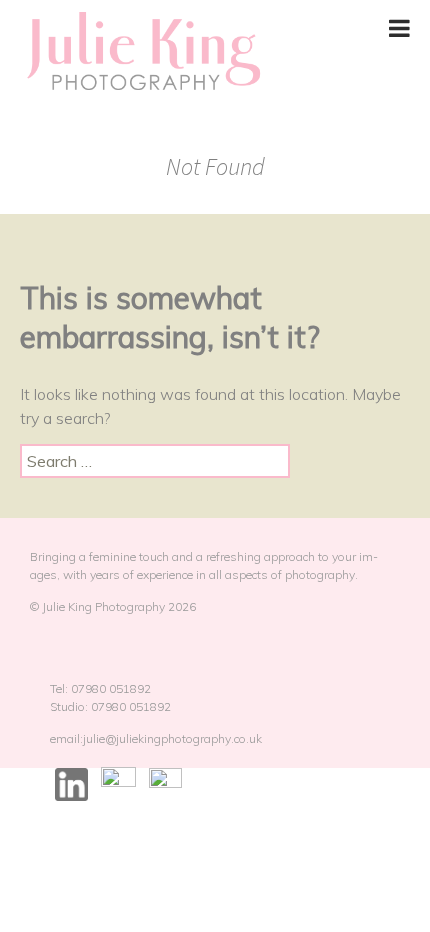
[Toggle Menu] (399, 28)
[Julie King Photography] (142, 52)
